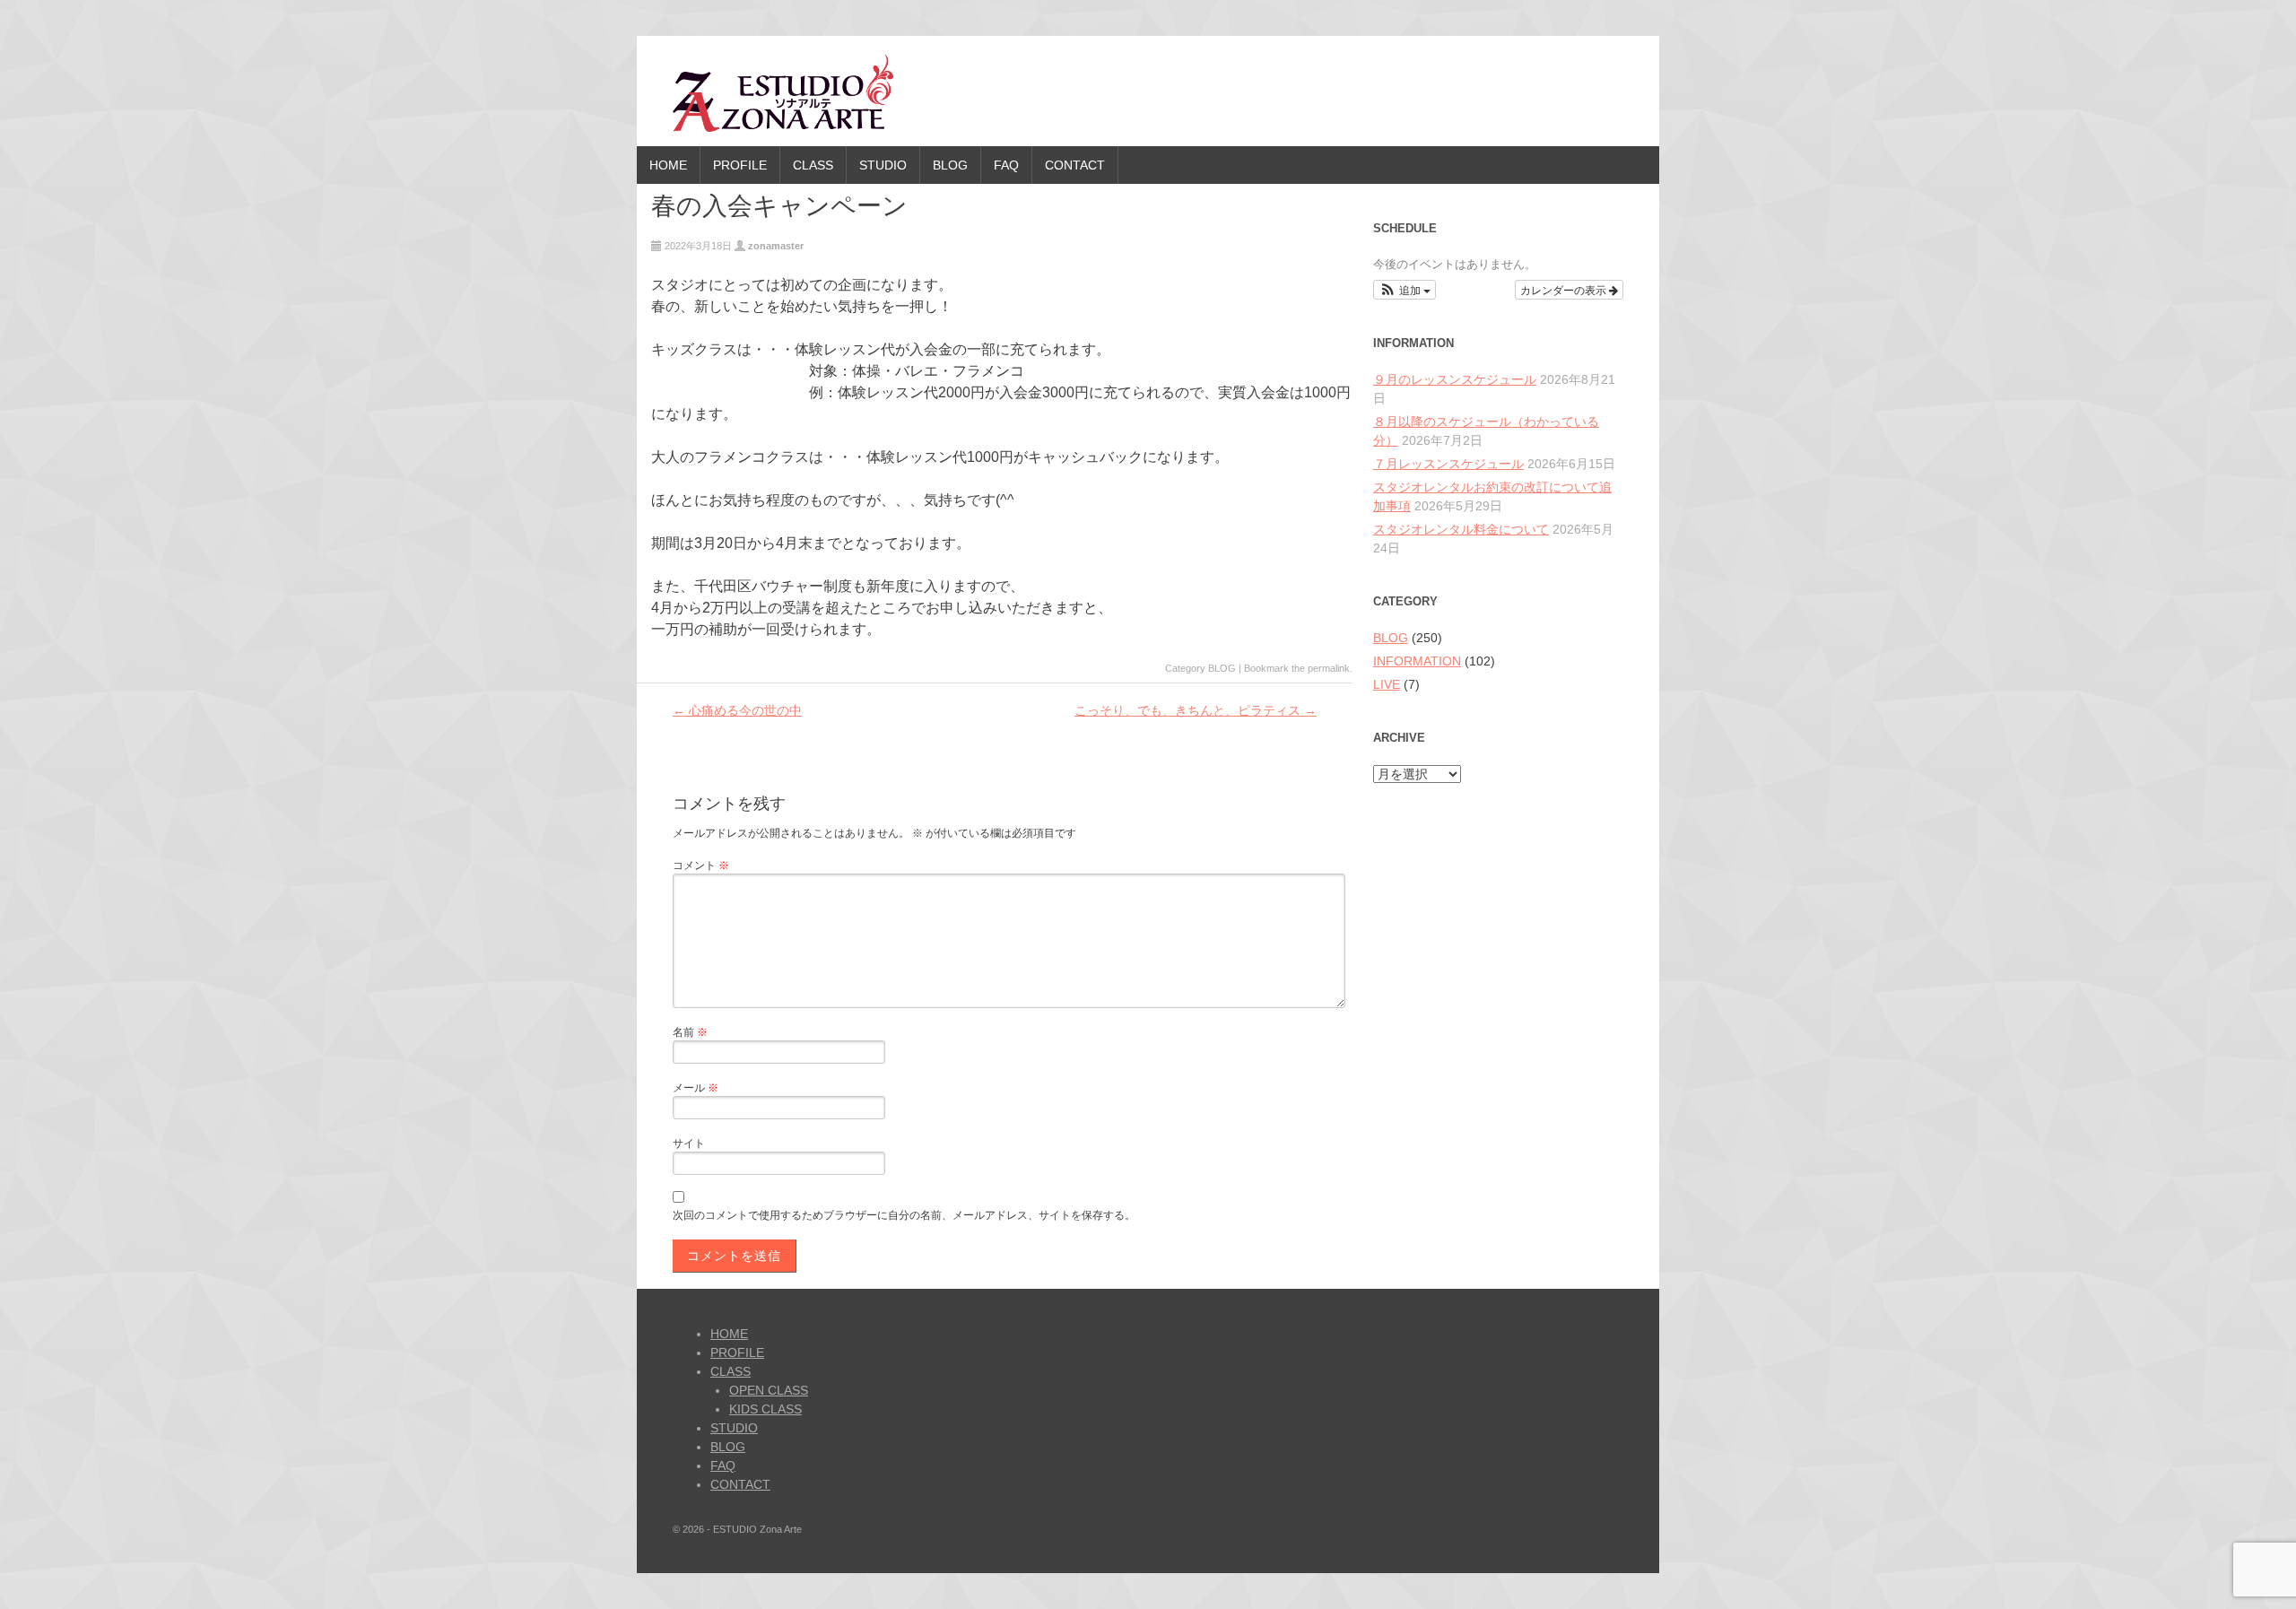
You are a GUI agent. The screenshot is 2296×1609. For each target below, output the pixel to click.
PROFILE (740, 165)
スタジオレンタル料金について (1461, 529)
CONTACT (1075, 165)
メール (696, 1088)
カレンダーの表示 (1565, 289)
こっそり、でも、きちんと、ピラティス (1196, 710)
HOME (668, 165)
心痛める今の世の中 (737, 710)
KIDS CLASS (765, 1409)
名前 (690, 1032)
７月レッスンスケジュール (1448, 464)
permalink (1329, 668)
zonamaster (776, 246)
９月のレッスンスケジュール (1455, 379)
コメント (701, 865)
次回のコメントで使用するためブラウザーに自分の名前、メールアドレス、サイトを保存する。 (904, 1215)
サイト (689, 1144)
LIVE (1387, 684)
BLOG (950, 165)
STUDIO (883, 165)
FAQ (1006, 165)
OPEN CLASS (769, 1390)
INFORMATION (1417, 661)
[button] (1405, 290)
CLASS (813, 165)
